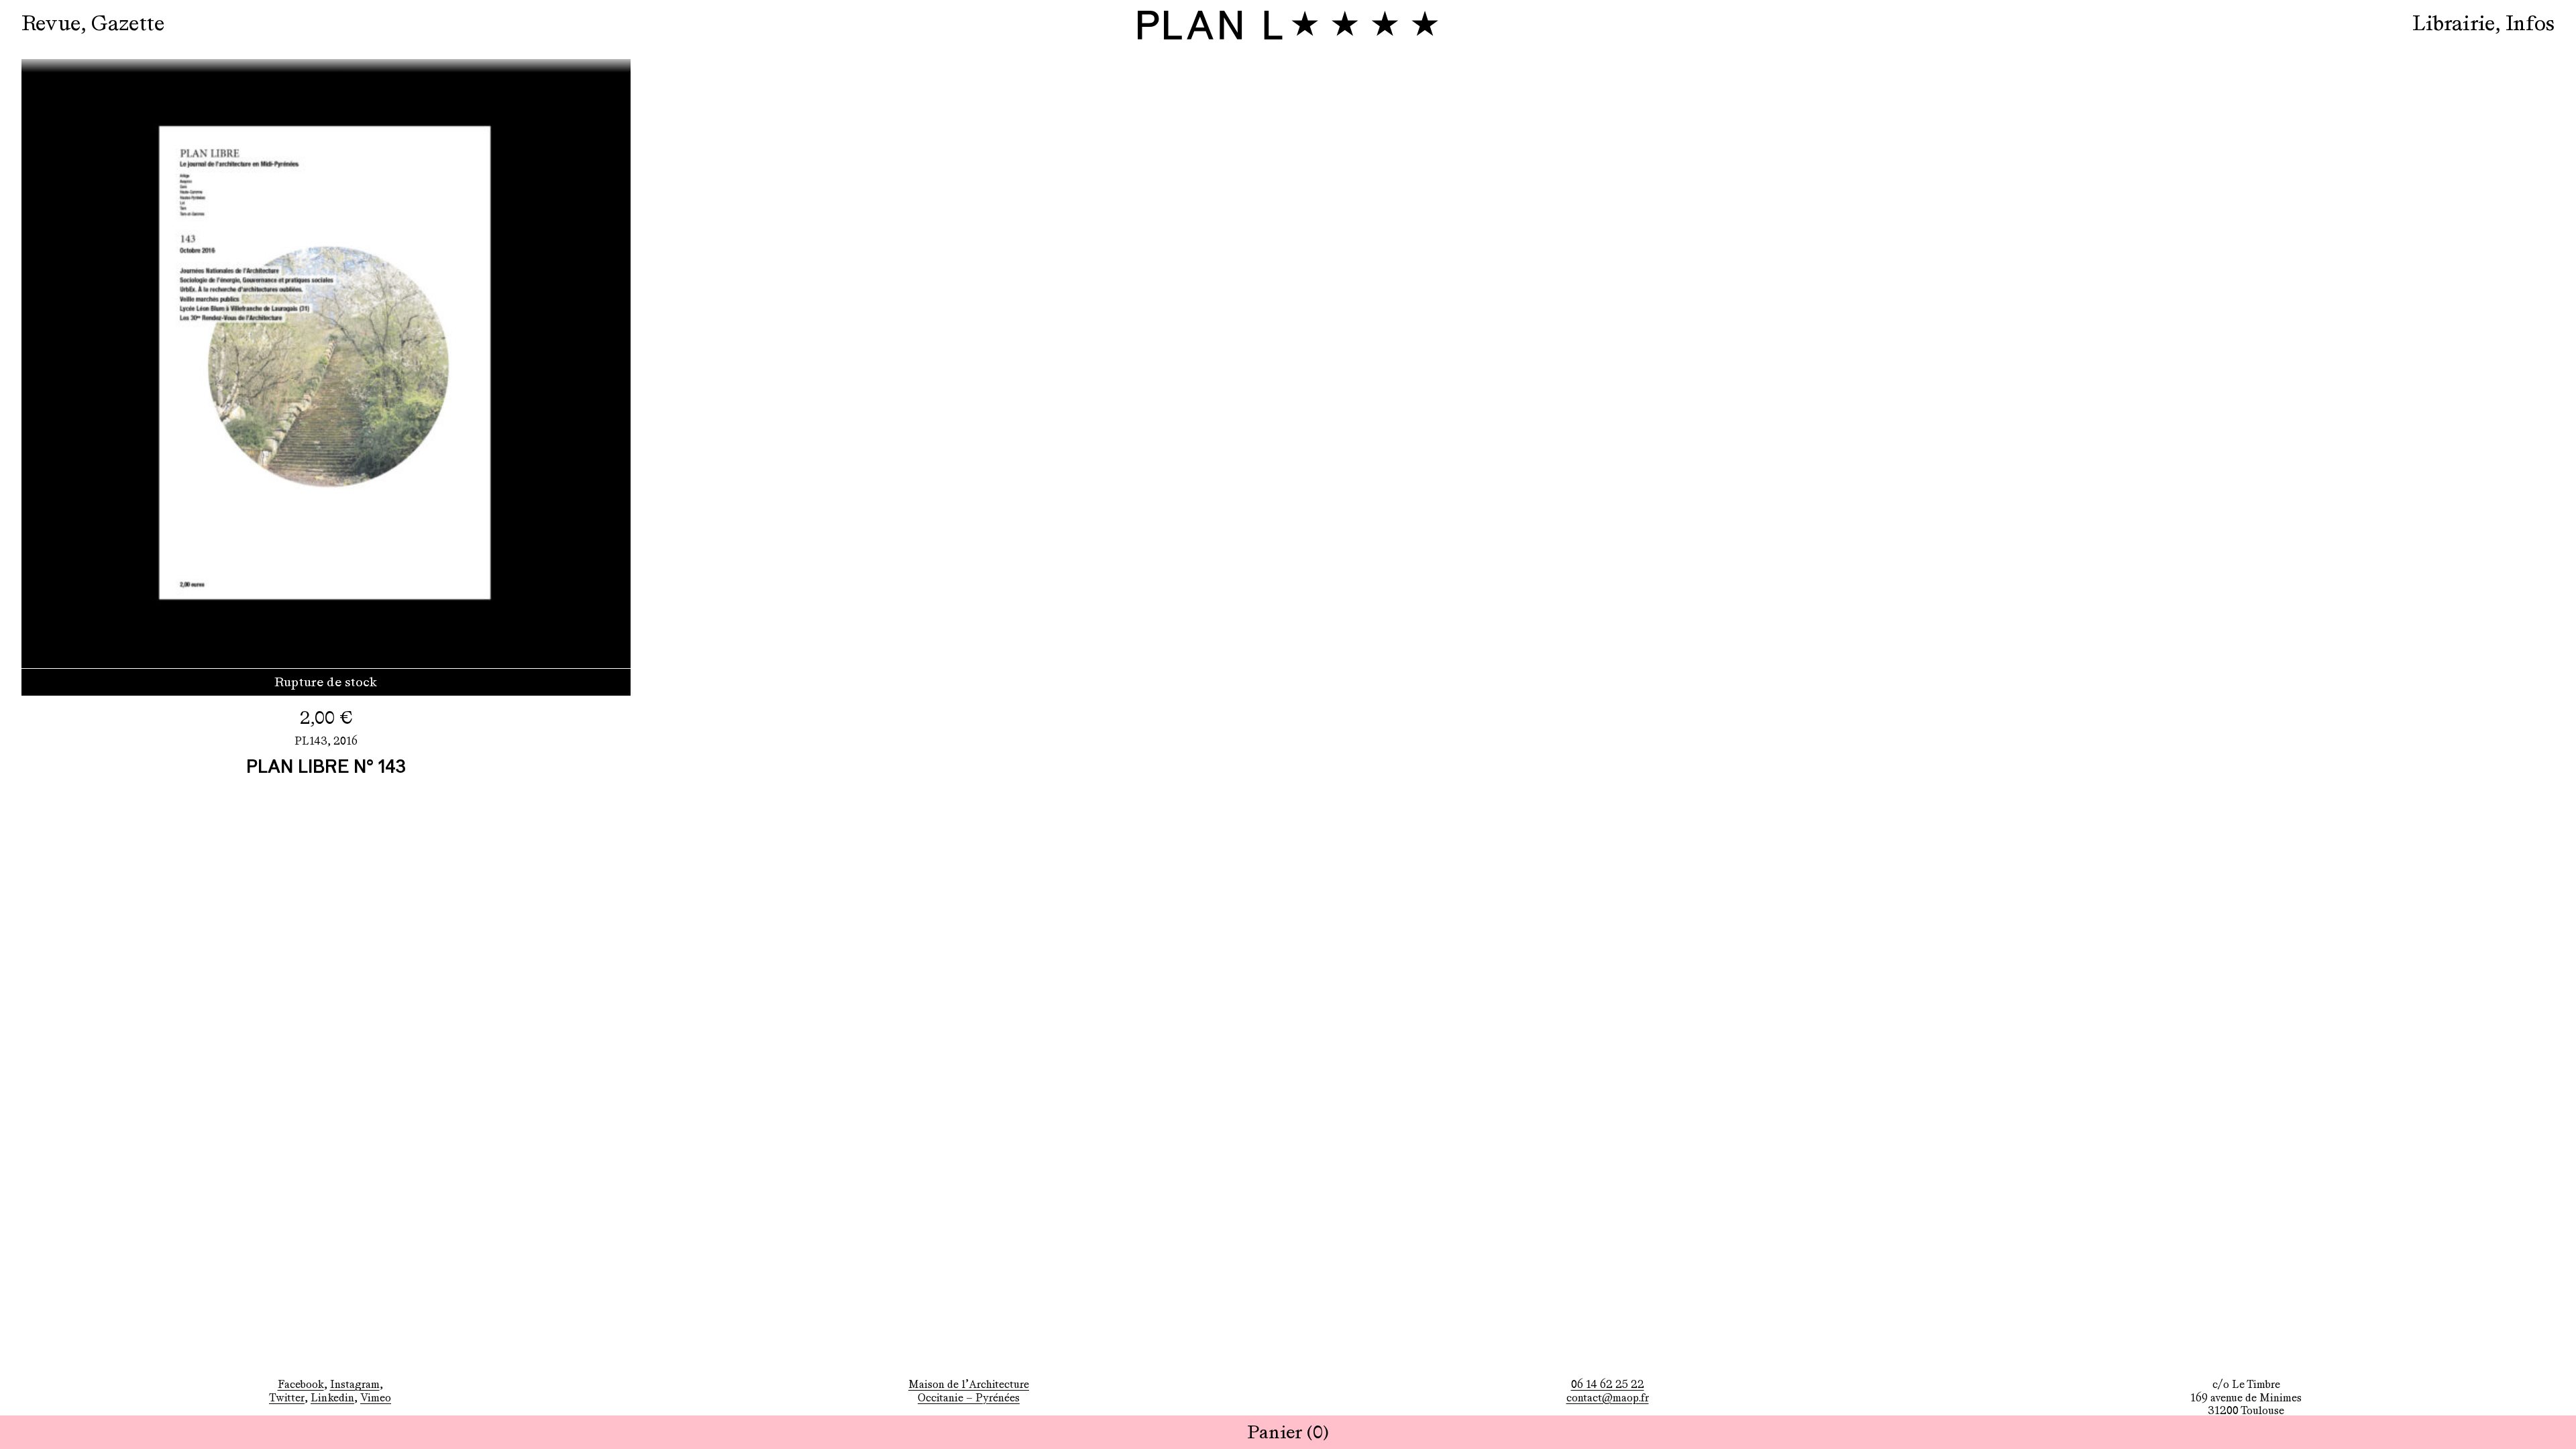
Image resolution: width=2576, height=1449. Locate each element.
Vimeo (376, 1398)
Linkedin (332, 1398)
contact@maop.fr (1608, 1398)
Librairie (2454, 23)
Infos (2530, 23)
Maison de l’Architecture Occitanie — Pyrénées (969, 1391)
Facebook (301, 1384)
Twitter (287, 1398)
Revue (51, 23)
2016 (345, 741)
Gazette (128, 23)
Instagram (355, 1384)
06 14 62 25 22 (1608, 1384)
